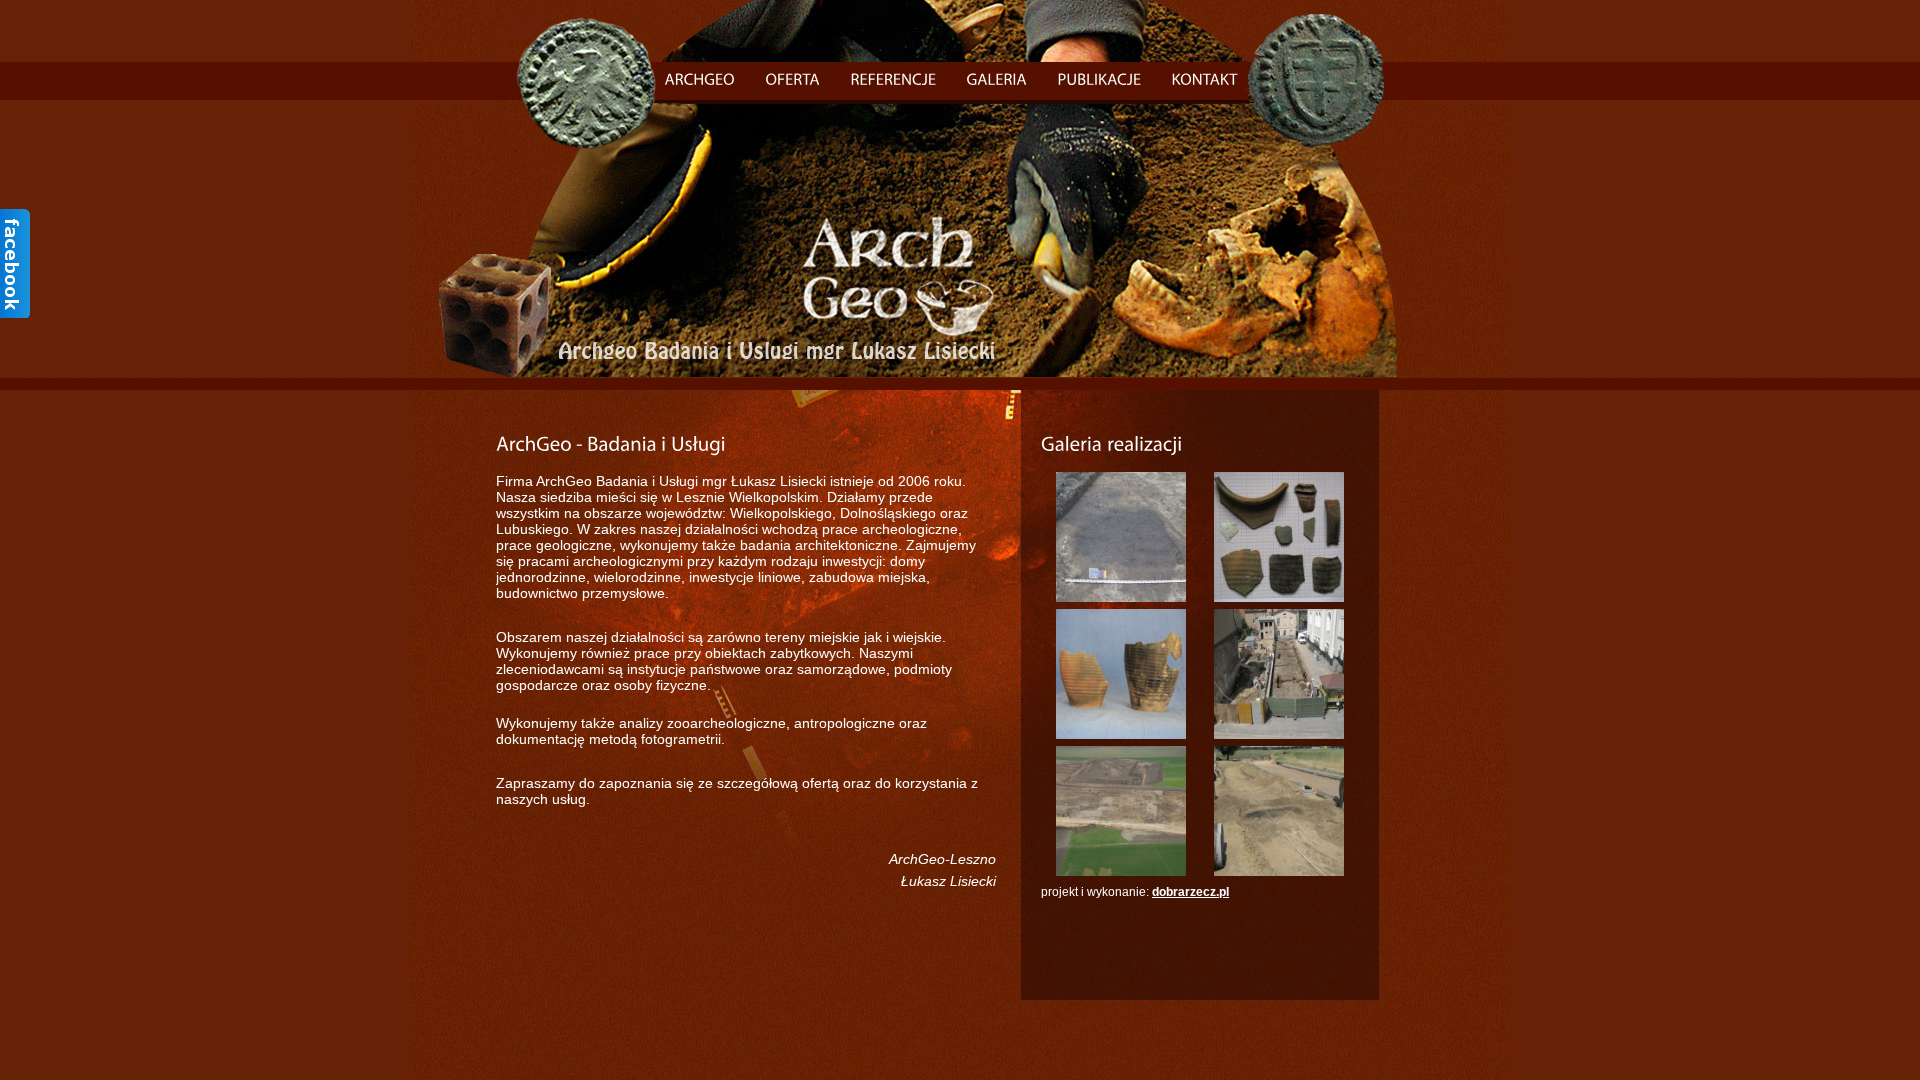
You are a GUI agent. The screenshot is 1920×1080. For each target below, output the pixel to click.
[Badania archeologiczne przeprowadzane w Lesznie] (1279, 598)
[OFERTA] (793, 78)
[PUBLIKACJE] (1100, 78)
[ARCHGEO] (700, 78)
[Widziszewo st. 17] (1121, 598)
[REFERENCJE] (894, 78)
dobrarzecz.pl (1190, 892)
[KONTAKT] (1205, 78)
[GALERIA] (997, 78)
